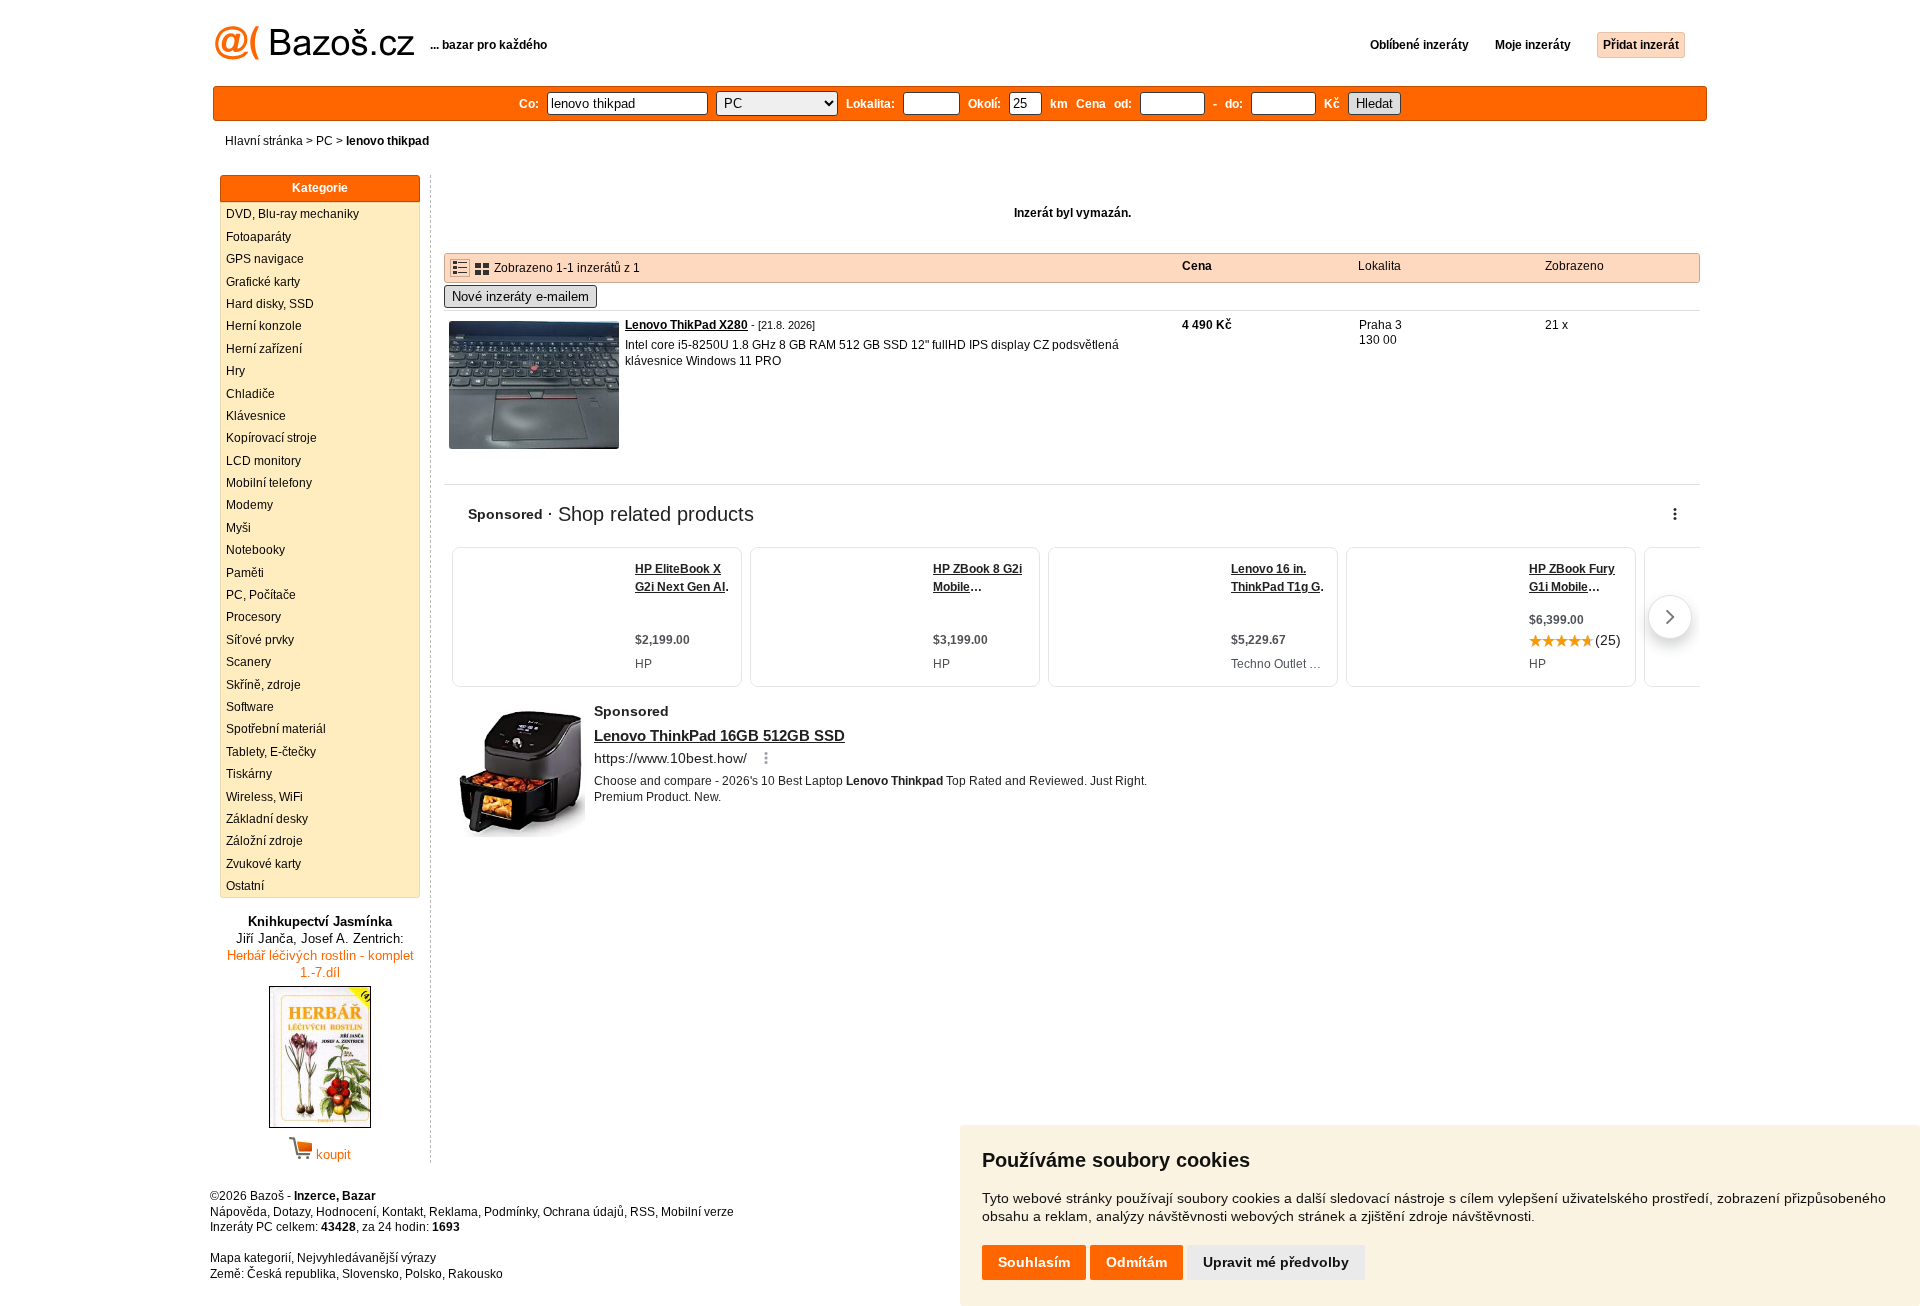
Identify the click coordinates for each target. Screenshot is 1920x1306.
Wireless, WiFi (264, 797)
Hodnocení (346, 1212)
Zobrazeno (1574, 266)
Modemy (249, 505)
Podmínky (510, 1212)
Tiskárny (249, 774)
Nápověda (238, 1212)
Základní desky (267, 819)
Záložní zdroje (264, 841)
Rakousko (475, 1274)
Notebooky (255, 550)
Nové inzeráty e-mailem (520, 296)
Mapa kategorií (250, 1258)
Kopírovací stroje (271, 438)
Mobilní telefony (269, 483)
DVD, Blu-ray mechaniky (292, 214)
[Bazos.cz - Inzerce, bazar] (314, 56)
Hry (235, 371)
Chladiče (250, 394)
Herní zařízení (264, 349)
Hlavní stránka (264, 141)
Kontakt (402, 1212)
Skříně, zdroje (263, 685)
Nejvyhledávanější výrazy (366, 1258)
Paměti (245, 573)
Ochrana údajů (583, 1212)
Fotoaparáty (258, 237)
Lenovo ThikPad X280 (686, 325)
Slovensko (370, 1274)
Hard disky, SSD (270, 304)
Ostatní (245, 886)
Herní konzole (264, 326)
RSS (642, 1212)
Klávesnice (256, 416)
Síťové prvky (260, 640)
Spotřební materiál (276, 729)
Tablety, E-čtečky (271, 752)
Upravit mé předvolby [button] (1276, 1262)
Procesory (253, 617)
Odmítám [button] (1136, 1262)
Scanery (248, 662)
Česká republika (291, 1274)
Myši (238, 528)
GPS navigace (265, 259)
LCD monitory (263, 461)
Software (250, 707)
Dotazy (291, 1212)
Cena (1197, 266)
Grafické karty (263, 282)
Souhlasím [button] (1034, 1262)
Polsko (423, 1274)
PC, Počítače (261, 595)
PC (324, 141)
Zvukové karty (263, 864)
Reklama (453, 1212)
